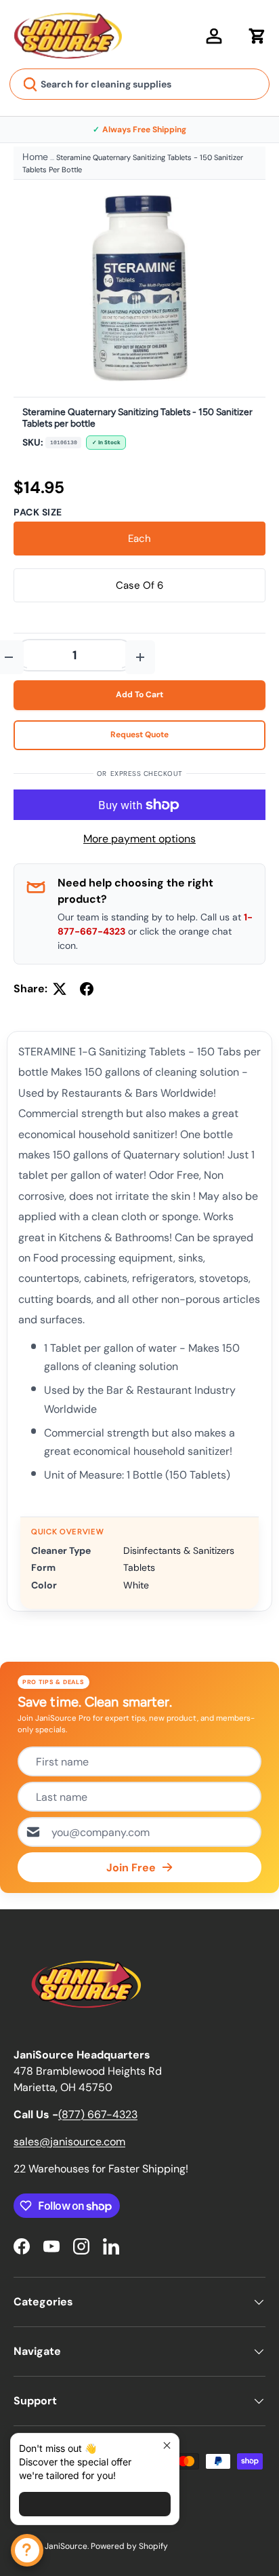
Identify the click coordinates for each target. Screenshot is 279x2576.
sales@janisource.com (69, 2142)
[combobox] (139, 84)
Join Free (131, 1868)
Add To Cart (139, 695)
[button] (257, 36)
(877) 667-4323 (98, 2114)
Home (35, 157)
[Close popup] (167, 2445)
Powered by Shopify (129, 2546)
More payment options (139, 839)
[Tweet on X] (60, 989)
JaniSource (66, 2546)
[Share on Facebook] (87, 989)
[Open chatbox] (27, 2550)
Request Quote (139, 735)
